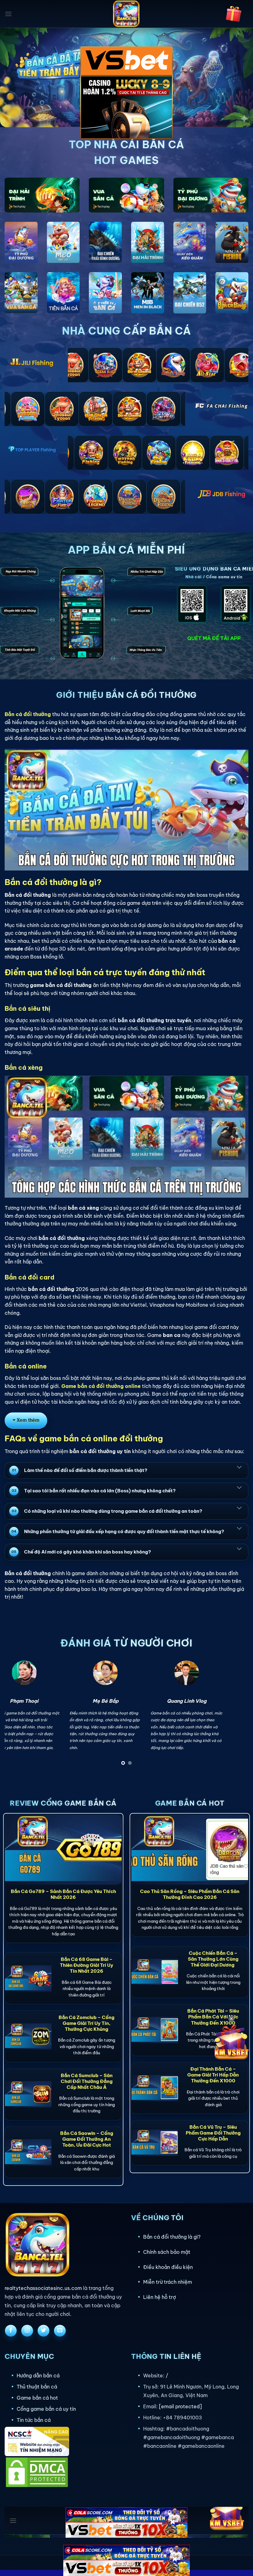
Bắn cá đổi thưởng (28, 714)
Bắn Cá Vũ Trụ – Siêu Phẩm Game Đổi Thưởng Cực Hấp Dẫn (213, 2133)
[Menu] (8, 14)
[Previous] (17, 1715)
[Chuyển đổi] (239, 1467)
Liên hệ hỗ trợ (160, 2297)
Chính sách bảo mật (167, 2252)
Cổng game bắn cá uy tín (46, 2409)
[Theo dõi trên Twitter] (44, 2331)
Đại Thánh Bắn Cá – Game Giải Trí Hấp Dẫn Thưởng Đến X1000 (213, 2075)
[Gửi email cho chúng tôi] (60, 2331)
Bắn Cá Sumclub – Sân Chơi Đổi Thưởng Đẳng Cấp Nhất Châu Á (87, 2081)
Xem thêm (28, 1420)
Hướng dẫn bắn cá (38, 2376)
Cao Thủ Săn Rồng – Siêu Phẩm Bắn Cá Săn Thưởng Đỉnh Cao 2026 (190, 1894)
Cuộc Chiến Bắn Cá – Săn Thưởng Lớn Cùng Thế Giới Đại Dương (213, 1959)
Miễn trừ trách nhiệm (168, 2282)
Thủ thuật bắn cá (37, 2387)
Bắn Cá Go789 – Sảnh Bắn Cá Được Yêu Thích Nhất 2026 (63, 1894)
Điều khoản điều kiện (168, 2267)
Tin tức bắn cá (34, 2420)
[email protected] (180, 2406)
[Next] (236, 1715)
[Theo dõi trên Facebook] (11, 2331)
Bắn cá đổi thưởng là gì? (172, 2237)
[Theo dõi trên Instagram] (27, 2331)
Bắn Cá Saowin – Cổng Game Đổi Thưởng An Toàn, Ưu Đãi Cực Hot (87, 2139)
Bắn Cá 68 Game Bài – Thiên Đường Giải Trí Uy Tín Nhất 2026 (87, 1965)
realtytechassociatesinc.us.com (43, 2288)
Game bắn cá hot (37, 2398)
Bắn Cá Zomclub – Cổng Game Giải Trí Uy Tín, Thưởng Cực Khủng (87, 2023)
